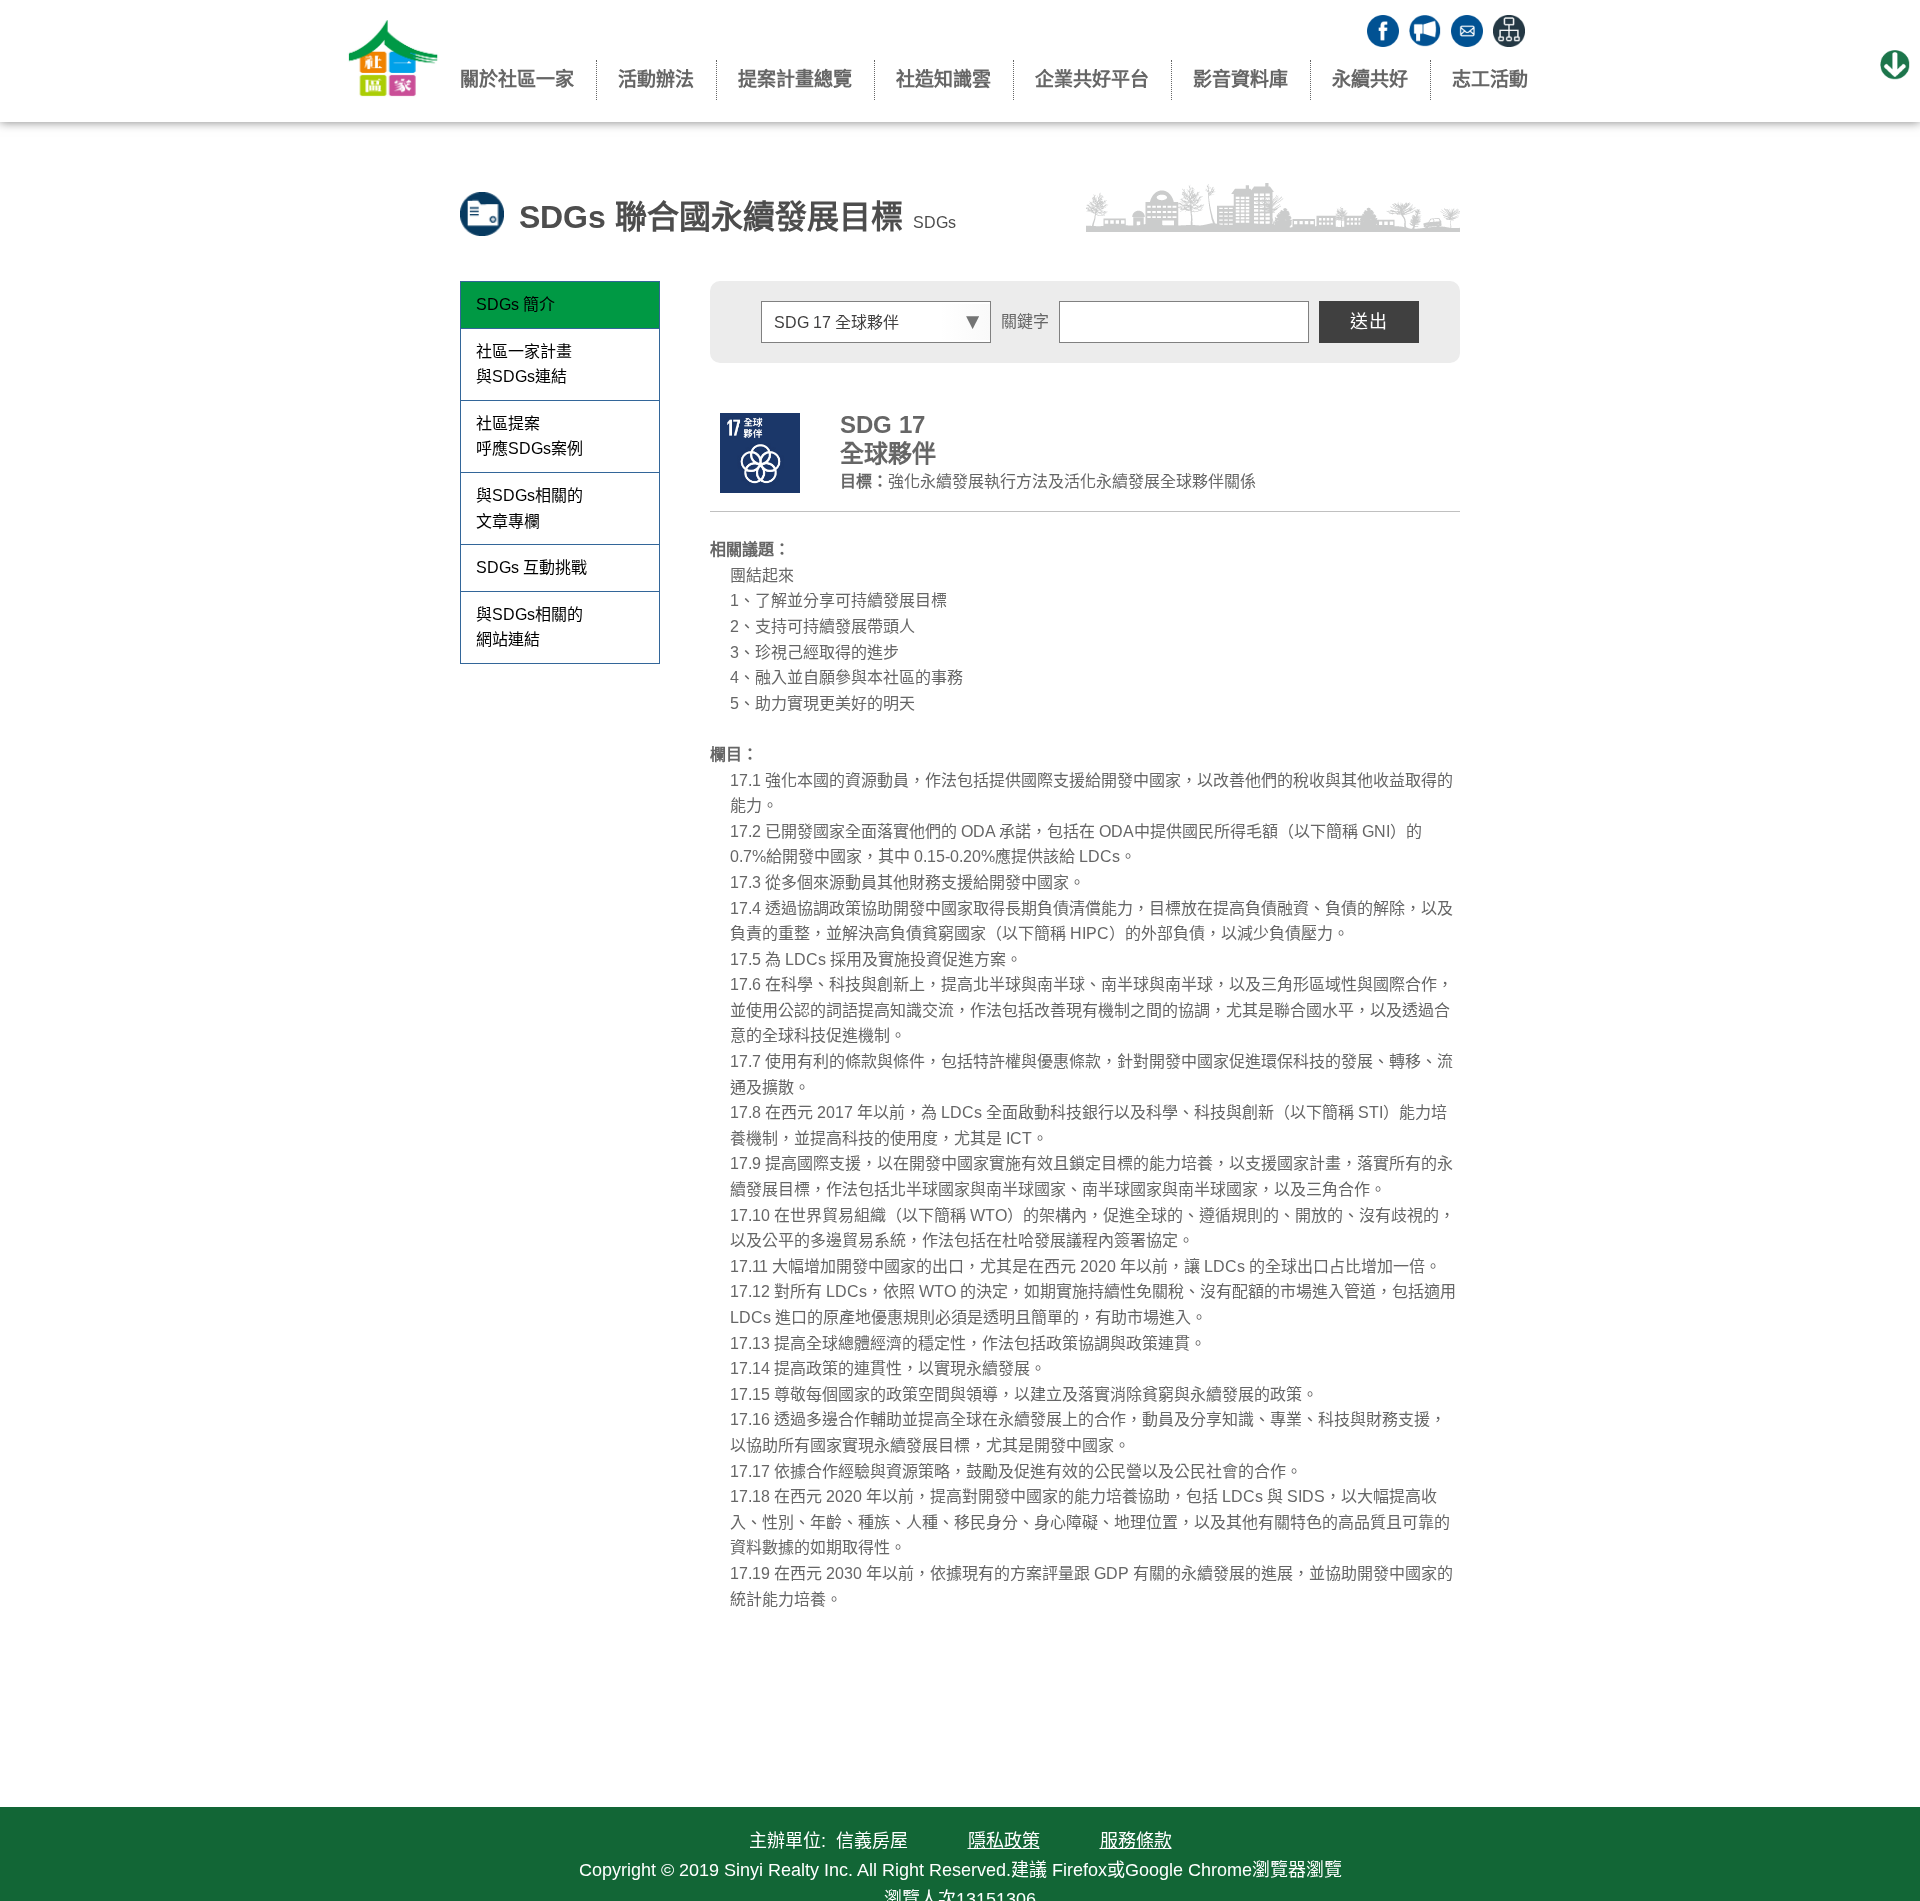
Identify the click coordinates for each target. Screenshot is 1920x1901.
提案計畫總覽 (795, 79)
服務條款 (1136, 1841)
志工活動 (1490, 79)
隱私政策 (1004, 1841)
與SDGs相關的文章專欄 (529, 508)
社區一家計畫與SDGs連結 (524, 364)
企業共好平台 (1092, 79)
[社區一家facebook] (1383, 31)
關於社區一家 (517, 79)
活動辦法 (656, 79)
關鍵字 (1025, 321)
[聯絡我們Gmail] (1467, 31)
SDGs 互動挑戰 (531, 567)
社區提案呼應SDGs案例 (529, 436)
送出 (1369, 322)
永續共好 (1370, 79)
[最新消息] (1425, 31)
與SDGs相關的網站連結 (529, 627)
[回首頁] (393, 62)
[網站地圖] (1509, 31)
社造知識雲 (943, 79)
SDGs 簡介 (515, 304)
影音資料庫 (1240, 79)
